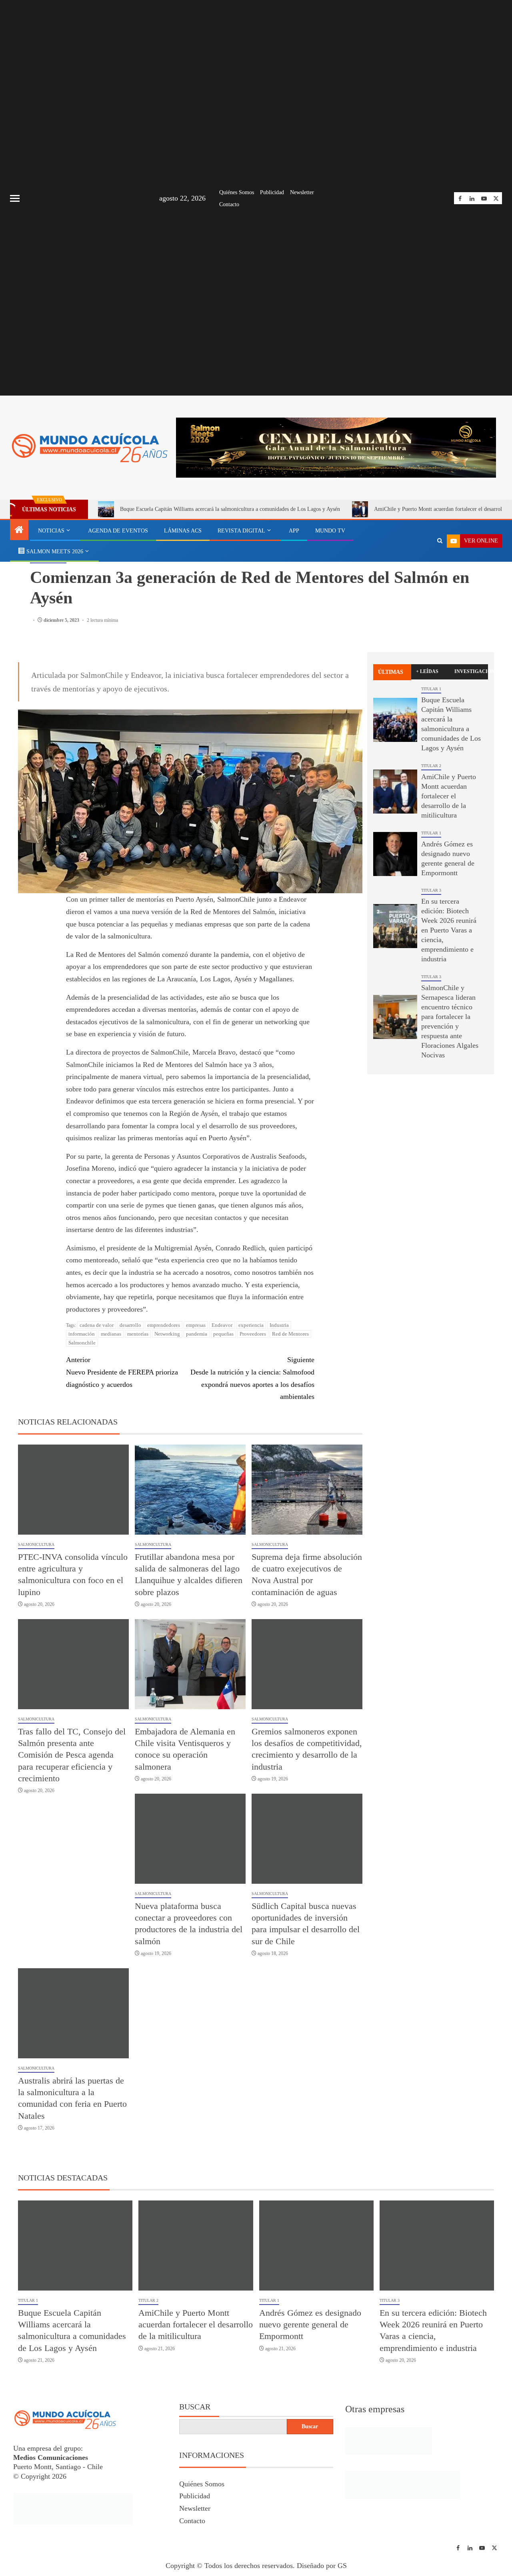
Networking (167, 1334)
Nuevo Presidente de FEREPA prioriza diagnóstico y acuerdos (122, 1372)
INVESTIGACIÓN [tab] (471, 671)
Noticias (51, 531)
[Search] (440, 541)
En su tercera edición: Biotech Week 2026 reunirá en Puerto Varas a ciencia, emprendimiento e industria (449, 930)
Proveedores (253, 1334)
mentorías (138, 1334)
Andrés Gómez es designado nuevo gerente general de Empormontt (310, 2325)
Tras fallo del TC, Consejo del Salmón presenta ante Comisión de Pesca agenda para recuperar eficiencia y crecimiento (72, 1755)
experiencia (251, 1325)
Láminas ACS (183, 531)
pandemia (197, 1334)
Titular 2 (431, 766)
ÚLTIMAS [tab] (391, 672)
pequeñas (223, 1334)
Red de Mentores (290, 1334)
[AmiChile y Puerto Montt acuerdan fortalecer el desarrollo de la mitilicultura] (395, 792)
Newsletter (302, 192)
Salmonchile (82, 1343)
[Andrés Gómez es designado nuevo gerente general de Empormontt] (395, 854)
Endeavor (222, 1325)
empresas (196, 1325)
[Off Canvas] (15, 198)
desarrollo (130, 1325)
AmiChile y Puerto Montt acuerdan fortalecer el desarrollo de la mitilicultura (449, 796)
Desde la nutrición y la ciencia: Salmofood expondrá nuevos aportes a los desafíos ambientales (252, 1378)
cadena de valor (97, 1325)
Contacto (229, 204)
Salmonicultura (36, 1544)
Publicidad (272, 192)
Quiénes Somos (237, 192)
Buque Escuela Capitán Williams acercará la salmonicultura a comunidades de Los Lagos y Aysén (230, 509)
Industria (279, 1325)
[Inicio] (19, 530)
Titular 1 (431, 689)
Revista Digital (241, 531)
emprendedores (164, 1325)
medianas (111, 1334)
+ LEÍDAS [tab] (427, 671)
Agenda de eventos (118, 531)
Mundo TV (330, 531)
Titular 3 (431, 890)
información (82, 1334)
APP (294, 531)
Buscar (195, 2407)
